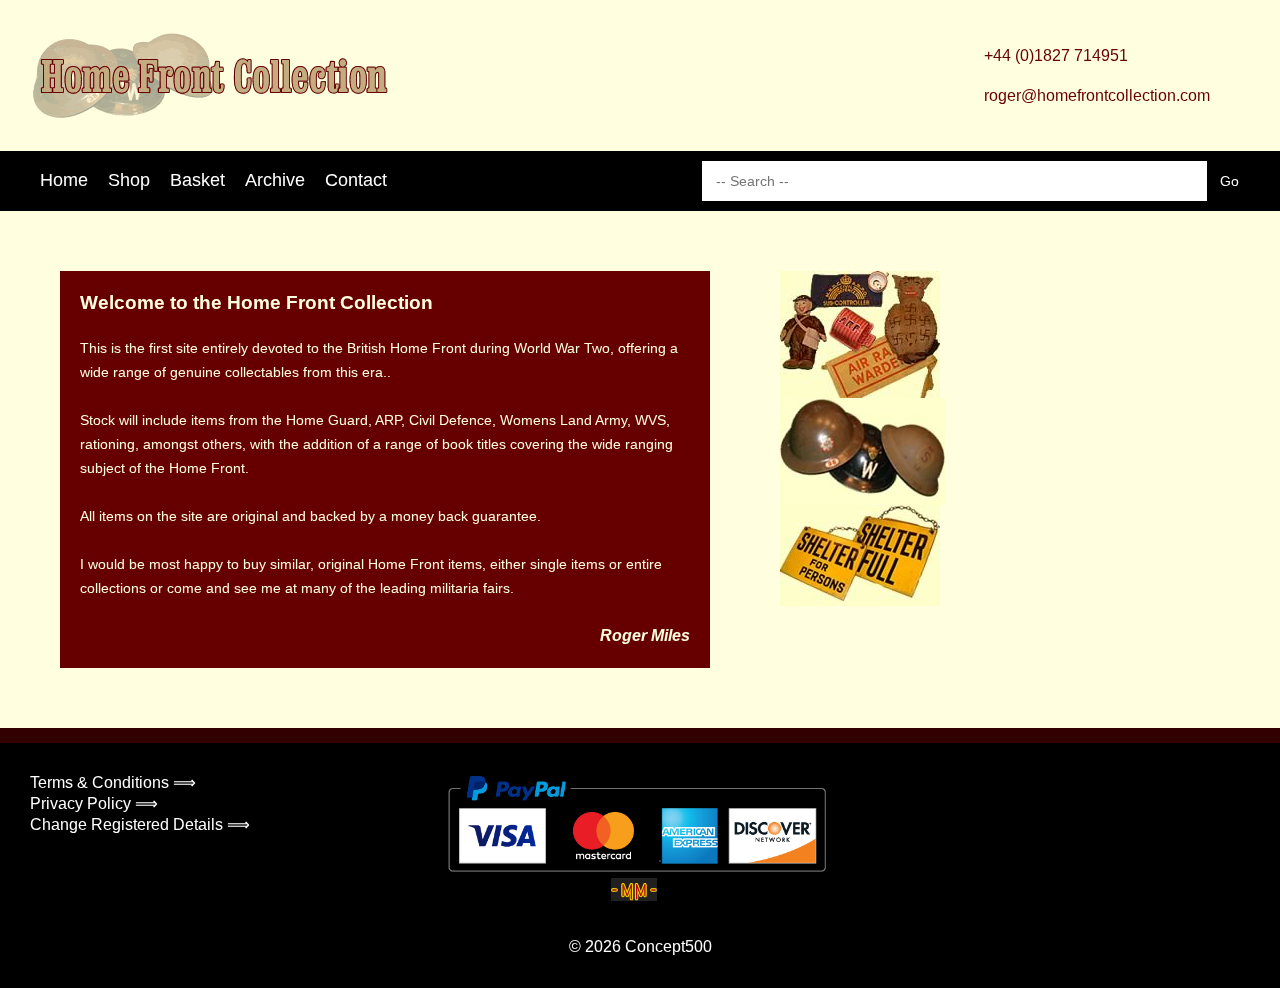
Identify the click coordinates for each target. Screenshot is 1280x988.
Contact (356, 180)
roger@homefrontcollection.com (1097, 95)
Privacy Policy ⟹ (94, 803)
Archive (275, 180)
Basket (197, 180)
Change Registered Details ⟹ (140, 824)
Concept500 (668, 946)
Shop (129, 180)
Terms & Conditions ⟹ (113, 782)
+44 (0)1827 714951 (1056, 55)
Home (64, 180)
